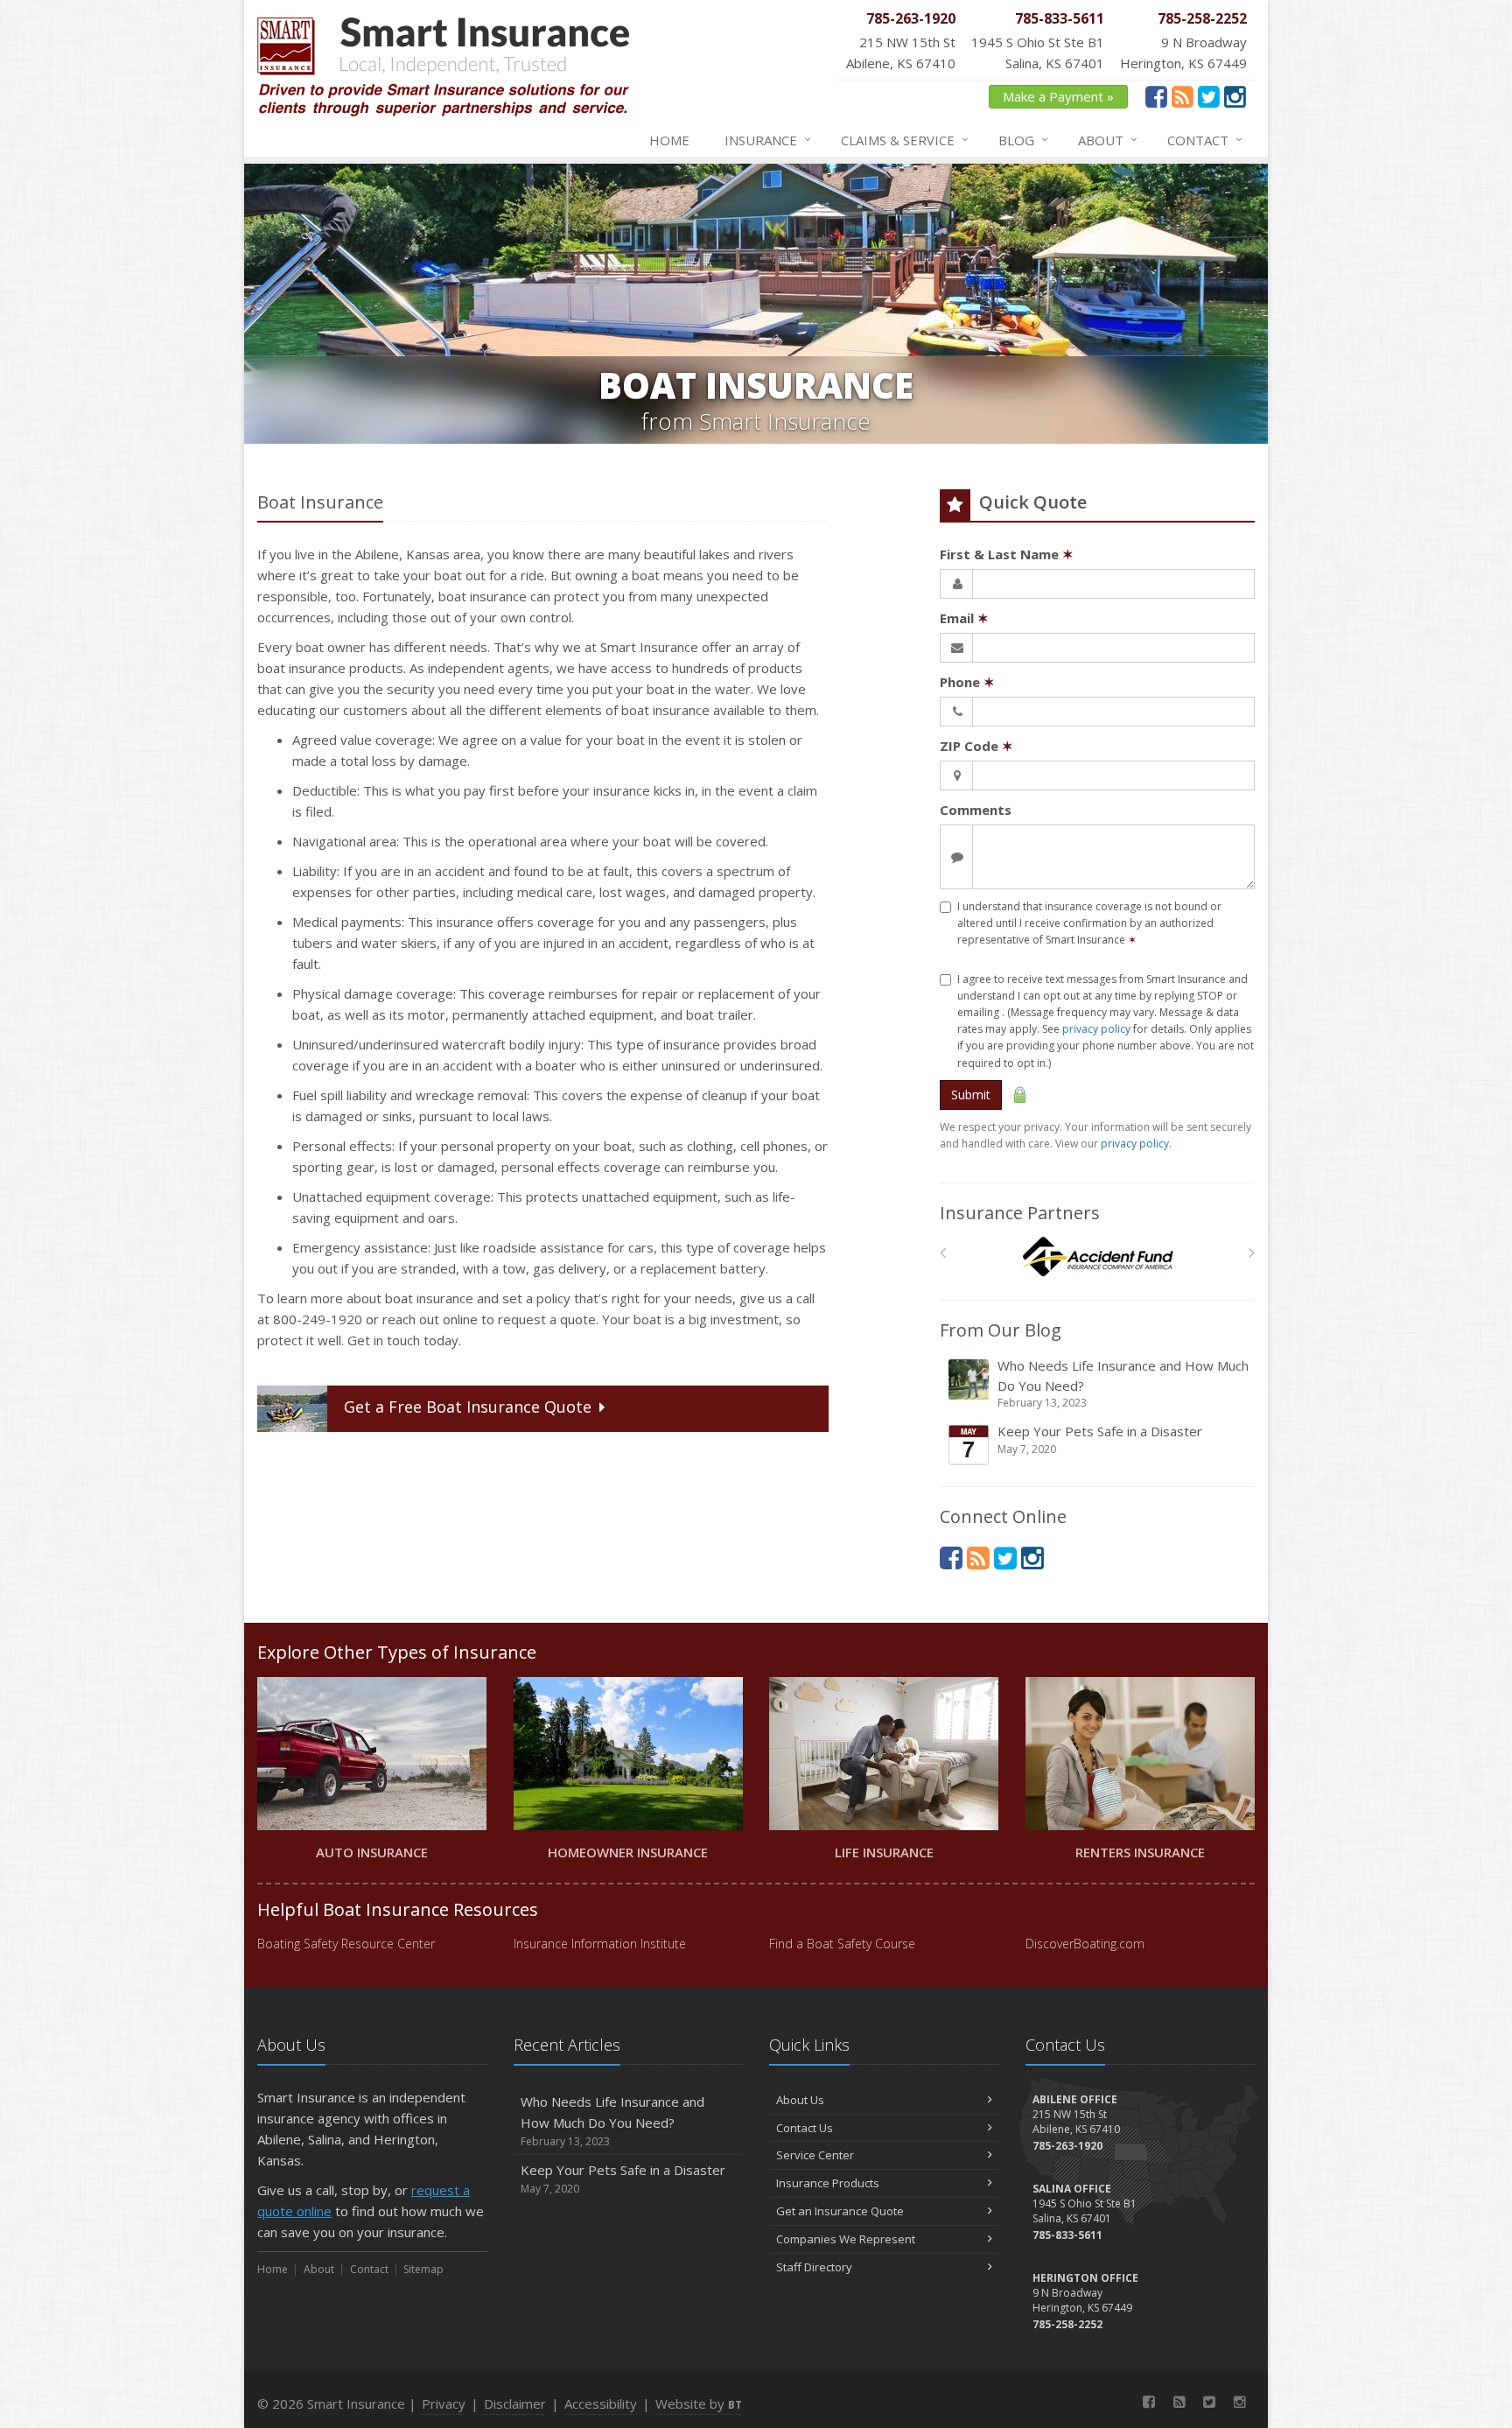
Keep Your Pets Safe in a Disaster (1100, 1439)
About (1108, 140)
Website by (699, 2403)
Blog (1023, 140)
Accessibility (601, 2403)
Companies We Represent (846, 2239)
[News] (1183, 96)
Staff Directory (814, 2267)
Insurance (768, 140)
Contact (1205, 140)
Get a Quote (468, 1407)
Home (669, 140)
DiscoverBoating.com (1085, 1944)
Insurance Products (828, 2183)
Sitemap (423, 2269)
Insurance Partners (1020, 1213)
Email (964, 618)
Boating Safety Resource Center (346, 1944)
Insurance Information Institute (600, 1944)
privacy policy (1096, 1029)
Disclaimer (515, 2403)
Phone (967, 682)
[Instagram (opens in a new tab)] (1235, 96)
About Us (800, 2100)
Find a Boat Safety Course (842, 1944)
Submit (971, 1095)
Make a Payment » (1058, 96)
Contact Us (805, 2128)
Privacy (444, 2403)
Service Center (815, 2155)
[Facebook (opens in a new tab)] (1156, 96)
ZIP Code (976, 746)
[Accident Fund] (1098, 1257)
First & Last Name (1007, 554)
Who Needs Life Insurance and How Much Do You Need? (1123, 1383)
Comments (976, 810)
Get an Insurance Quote (840, 2211)
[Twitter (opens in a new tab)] (1209, 96)
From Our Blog (1001, 1330)
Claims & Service (905, 140)
